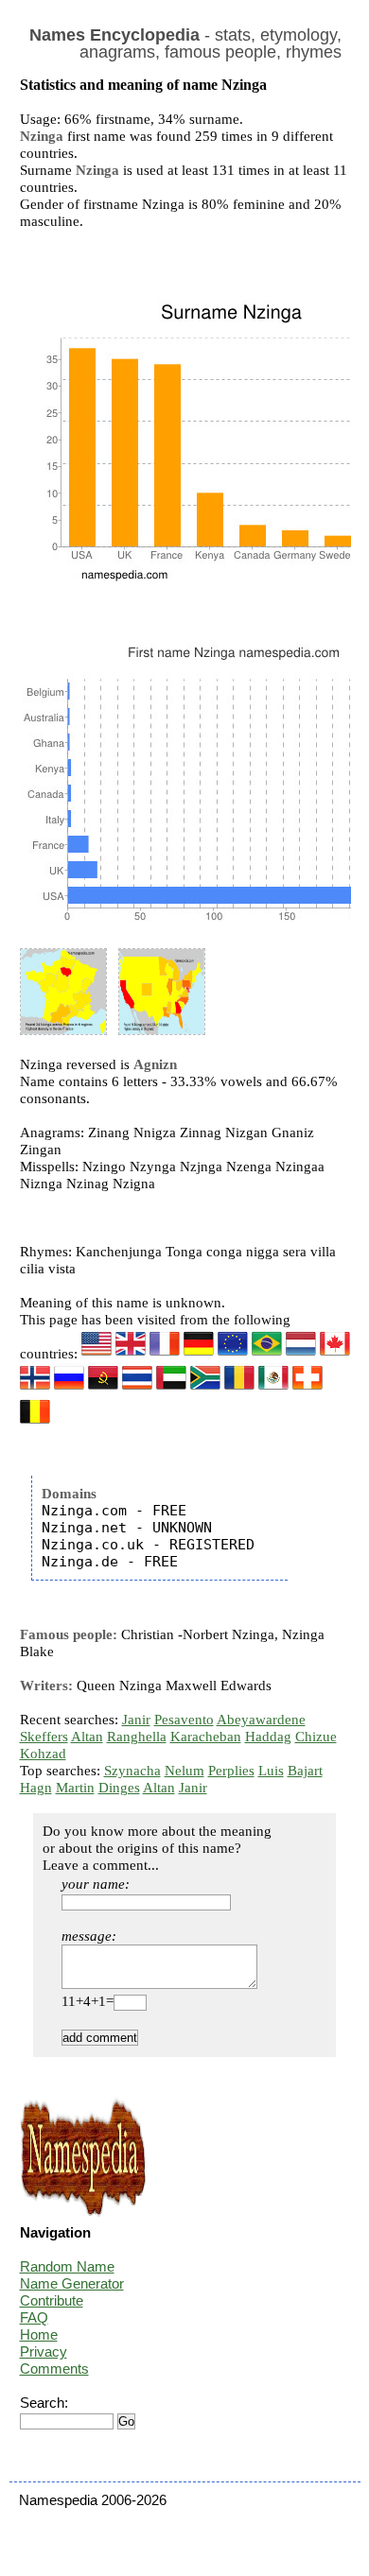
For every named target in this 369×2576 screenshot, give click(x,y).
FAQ (34, 2317)
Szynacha (132, 1771)
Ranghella (137, 1737)
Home (39, 2334)
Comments (54, 2369)
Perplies (231, 1771)
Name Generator (72, 2283)
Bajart (305, 1771)
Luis (271, 1771)
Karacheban (206, 1737)
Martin (75, 1788)
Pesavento (184, 1720)
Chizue (316, 1737)
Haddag (268, 1737)
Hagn (36, 1788)
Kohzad (43, 1754)
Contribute (52, 2300)
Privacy (44, 2351)
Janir (136, 1720)
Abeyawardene (261, 1720)
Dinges (119, 1788)
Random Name (67, 2266)
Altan (87, 1737)
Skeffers (44, 1737)
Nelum (184, 1771)
